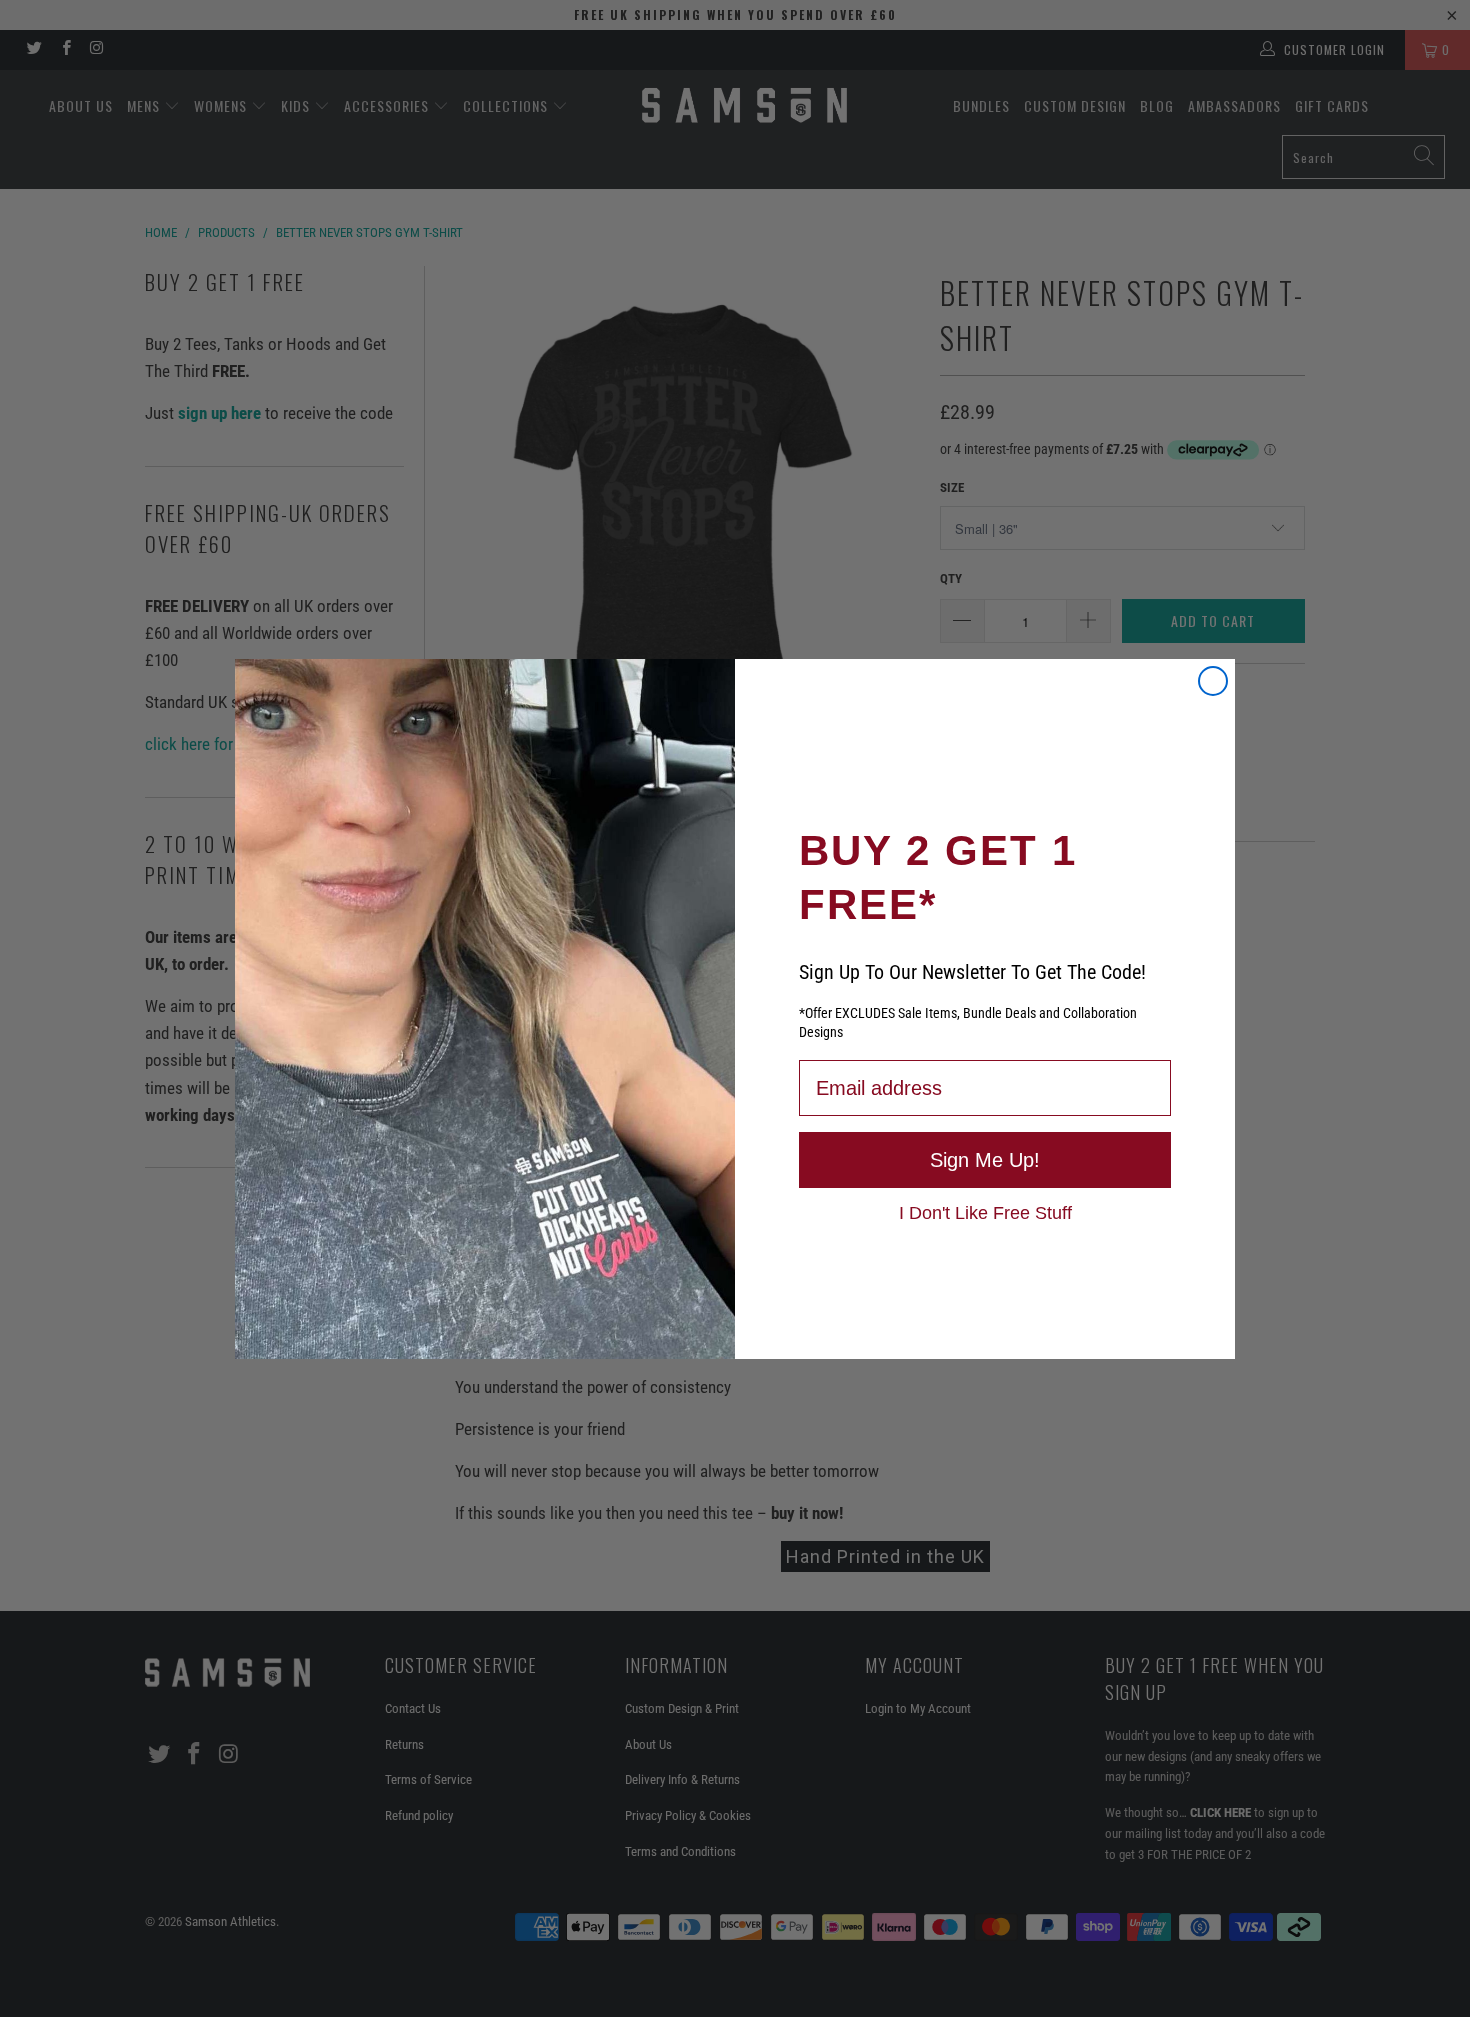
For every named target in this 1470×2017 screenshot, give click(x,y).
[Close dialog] (1213, 681)
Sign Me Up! (985, 1160)
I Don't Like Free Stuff (985, 1212)
